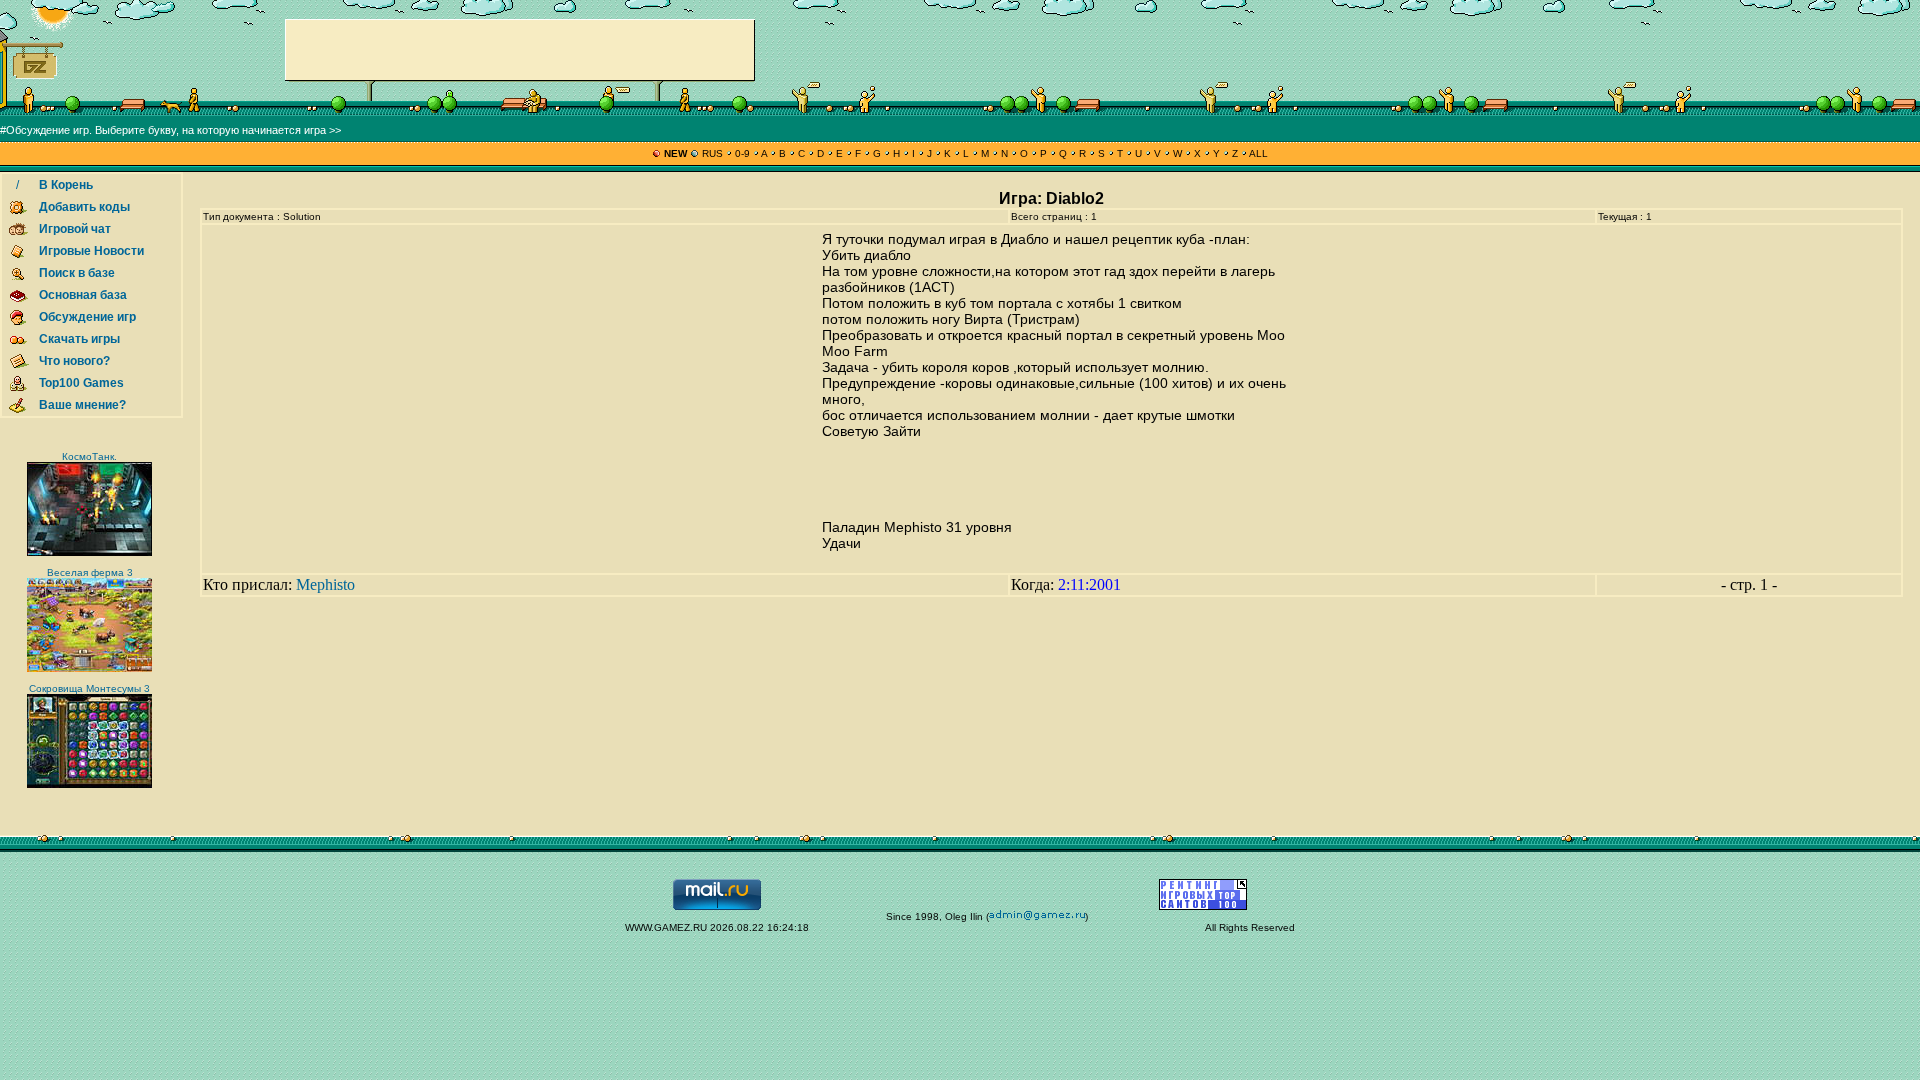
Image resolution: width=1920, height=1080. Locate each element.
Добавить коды (84, 207)
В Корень (66, 185)
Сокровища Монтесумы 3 (89, 688)
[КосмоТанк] (89, 552)
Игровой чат (75, 229)
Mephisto (325, 584)
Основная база (83, 295)
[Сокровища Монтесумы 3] (89, 784)
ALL (1257, 153)
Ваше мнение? (82, 405)
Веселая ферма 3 (90, 572)
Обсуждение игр (87, 317)
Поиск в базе (77, 273)
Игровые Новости (91, 251)
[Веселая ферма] (89, 668)
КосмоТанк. (89, 456)
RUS (712, 153)
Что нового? (74, 361)
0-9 (742, 153)
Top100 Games (81, 383)
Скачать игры (79, 339)
